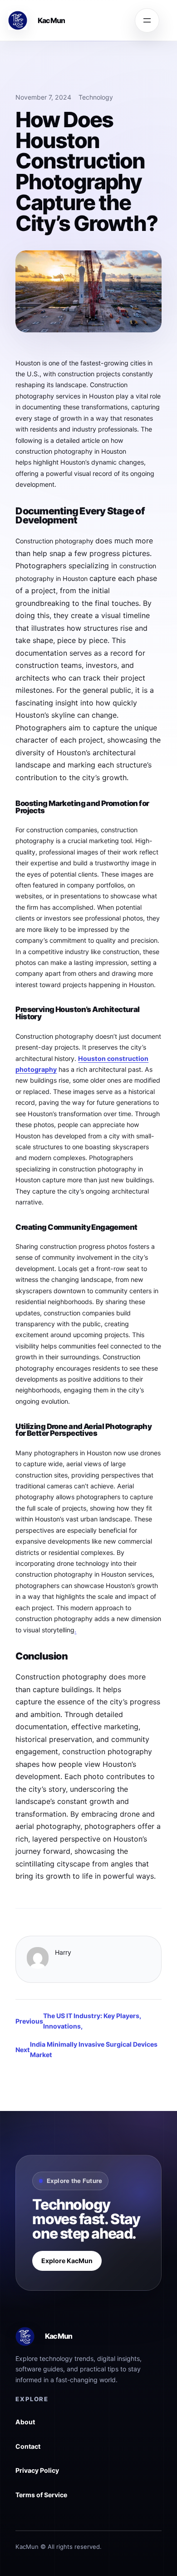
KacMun (52, 20)
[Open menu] (147, 20)
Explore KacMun (67, 2261)
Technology (96, 97)
